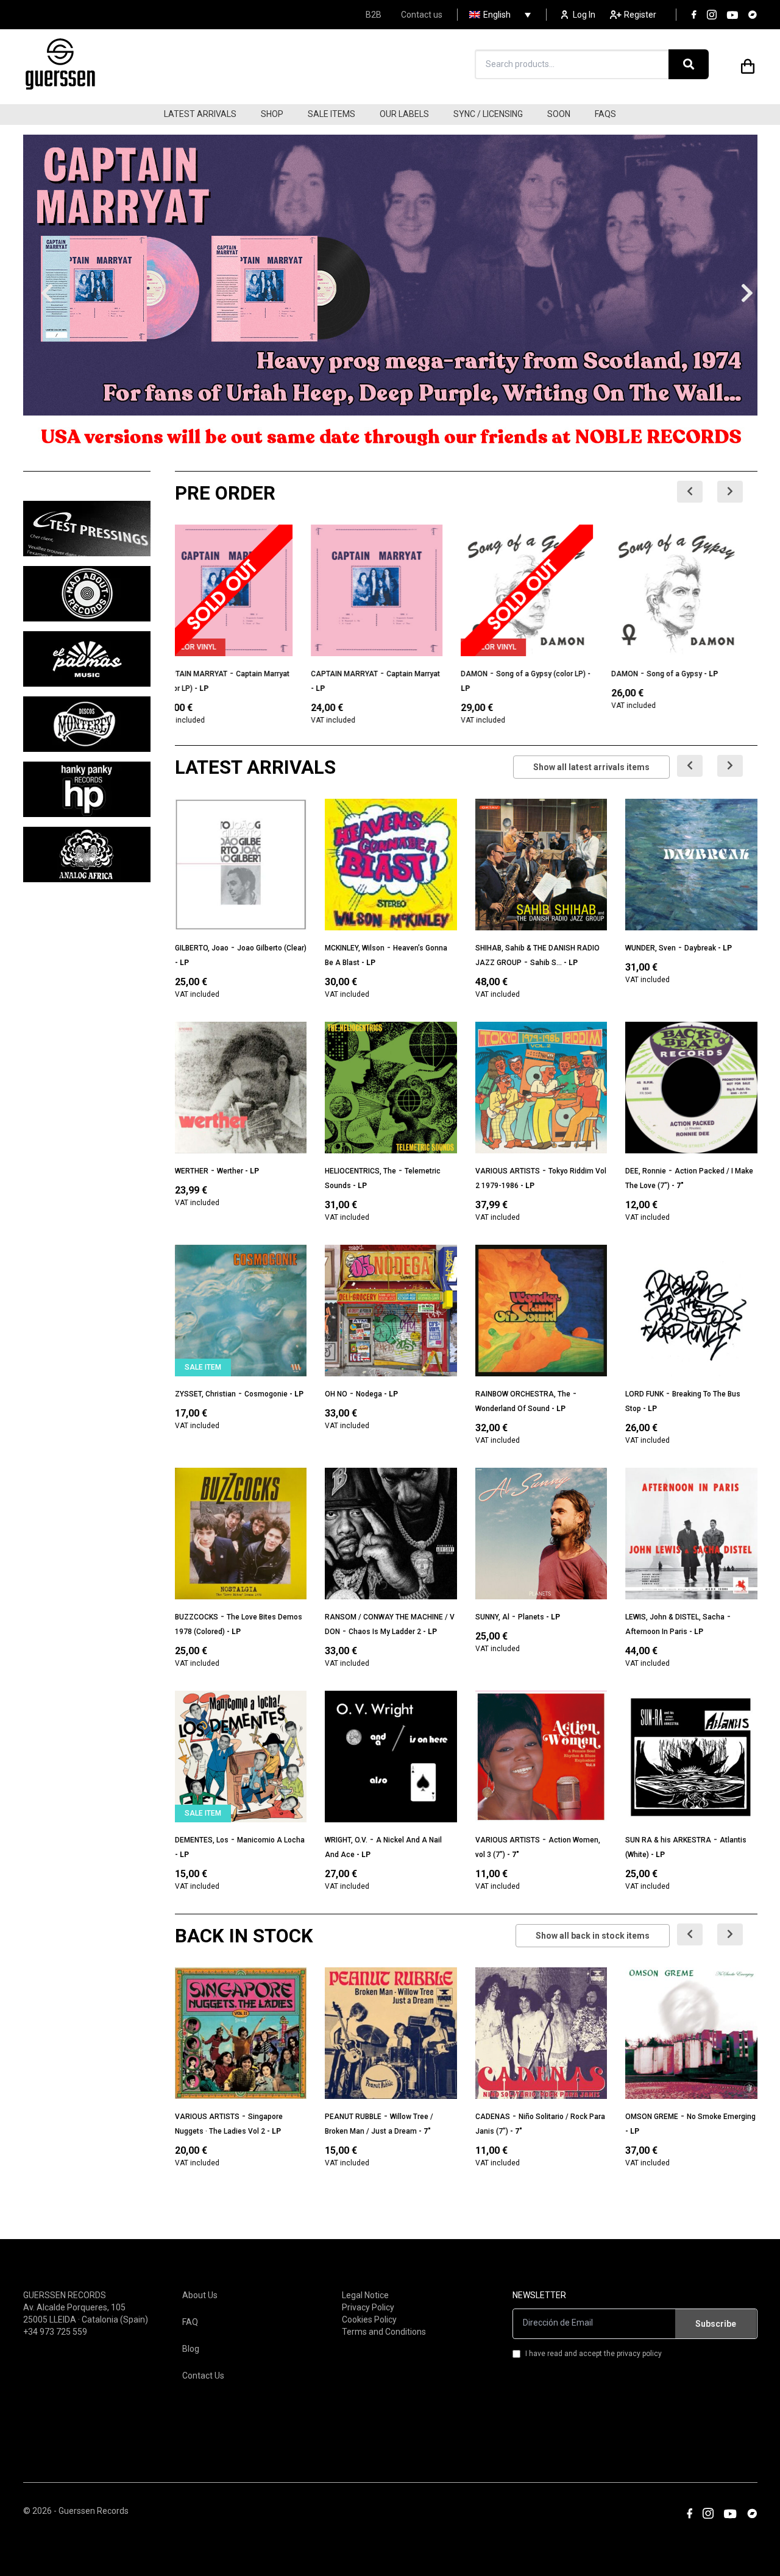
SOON (559, 114)
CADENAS (493, 2117)
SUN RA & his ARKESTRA (668, 1840)
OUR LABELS (404, 114)
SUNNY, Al (492, 1617)
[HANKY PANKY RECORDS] (87, 789)
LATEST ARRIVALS (200, 114)
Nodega (369, 1394)
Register (640, 15)
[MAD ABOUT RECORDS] (87, 594)
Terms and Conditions (384, 2332)
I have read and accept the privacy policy (594, 2354)
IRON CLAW (645, 674)
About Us (200, 2295)
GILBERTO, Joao (202, 948)
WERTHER (192, 1171)
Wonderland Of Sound (512, 1409)
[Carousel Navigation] (717, 492)
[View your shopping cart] (748, 64)
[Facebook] (694, 15)
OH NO (336, 1394)
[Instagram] (712, 15)
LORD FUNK (644, 1394)
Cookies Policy (369, 2319)
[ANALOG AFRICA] (87, 855)
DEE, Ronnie (646, 1171)
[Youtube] (732, 15)
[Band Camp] (753, 15)
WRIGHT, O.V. (346, 1840)
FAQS (605, 114)
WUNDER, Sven (651, 948)
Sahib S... (546, 963)
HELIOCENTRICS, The (360, 1171)
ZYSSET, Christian (205, 1394)
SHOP (272, 114)
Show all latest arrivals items (591, 767)
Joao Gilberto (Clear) (272, 948)
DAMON (489, 674)
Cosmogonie (266, 1394)
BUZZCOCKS (197, 1617)
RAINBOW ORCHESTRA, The (523, 1394)
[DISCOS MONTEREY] (87, 724)
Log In (584, 15)
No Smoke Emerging (721, 2117)
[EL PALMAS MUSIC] (87, 659)
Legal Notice (365, 2295)
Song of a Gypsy (538, 674)
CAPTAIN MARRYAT (208, 674)
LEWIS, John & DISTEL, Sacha (675, 1617)
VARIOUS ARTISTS (508, 1171)
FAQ (190, 2322)
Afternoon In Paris (656, 1632)
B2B (374, 15)
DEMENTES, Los (202, 1840)
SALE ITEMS (331, 114)
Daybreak (700, 948)
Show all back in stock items (593, 1936)
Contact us (422, 15)
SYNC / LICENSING (488, 114)
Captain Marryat (277, 674)
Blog (191, 2349)
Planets (531, 1617)
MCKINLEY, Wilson (355, 948)
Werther (230, 1171)
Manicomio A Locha (271, 1840)
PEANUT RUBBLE (353, 2117)
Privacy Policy (368, 2307)
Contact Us (203, 2376)
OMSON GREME (652, 2117)
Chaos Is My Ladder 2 (385, 1632)
